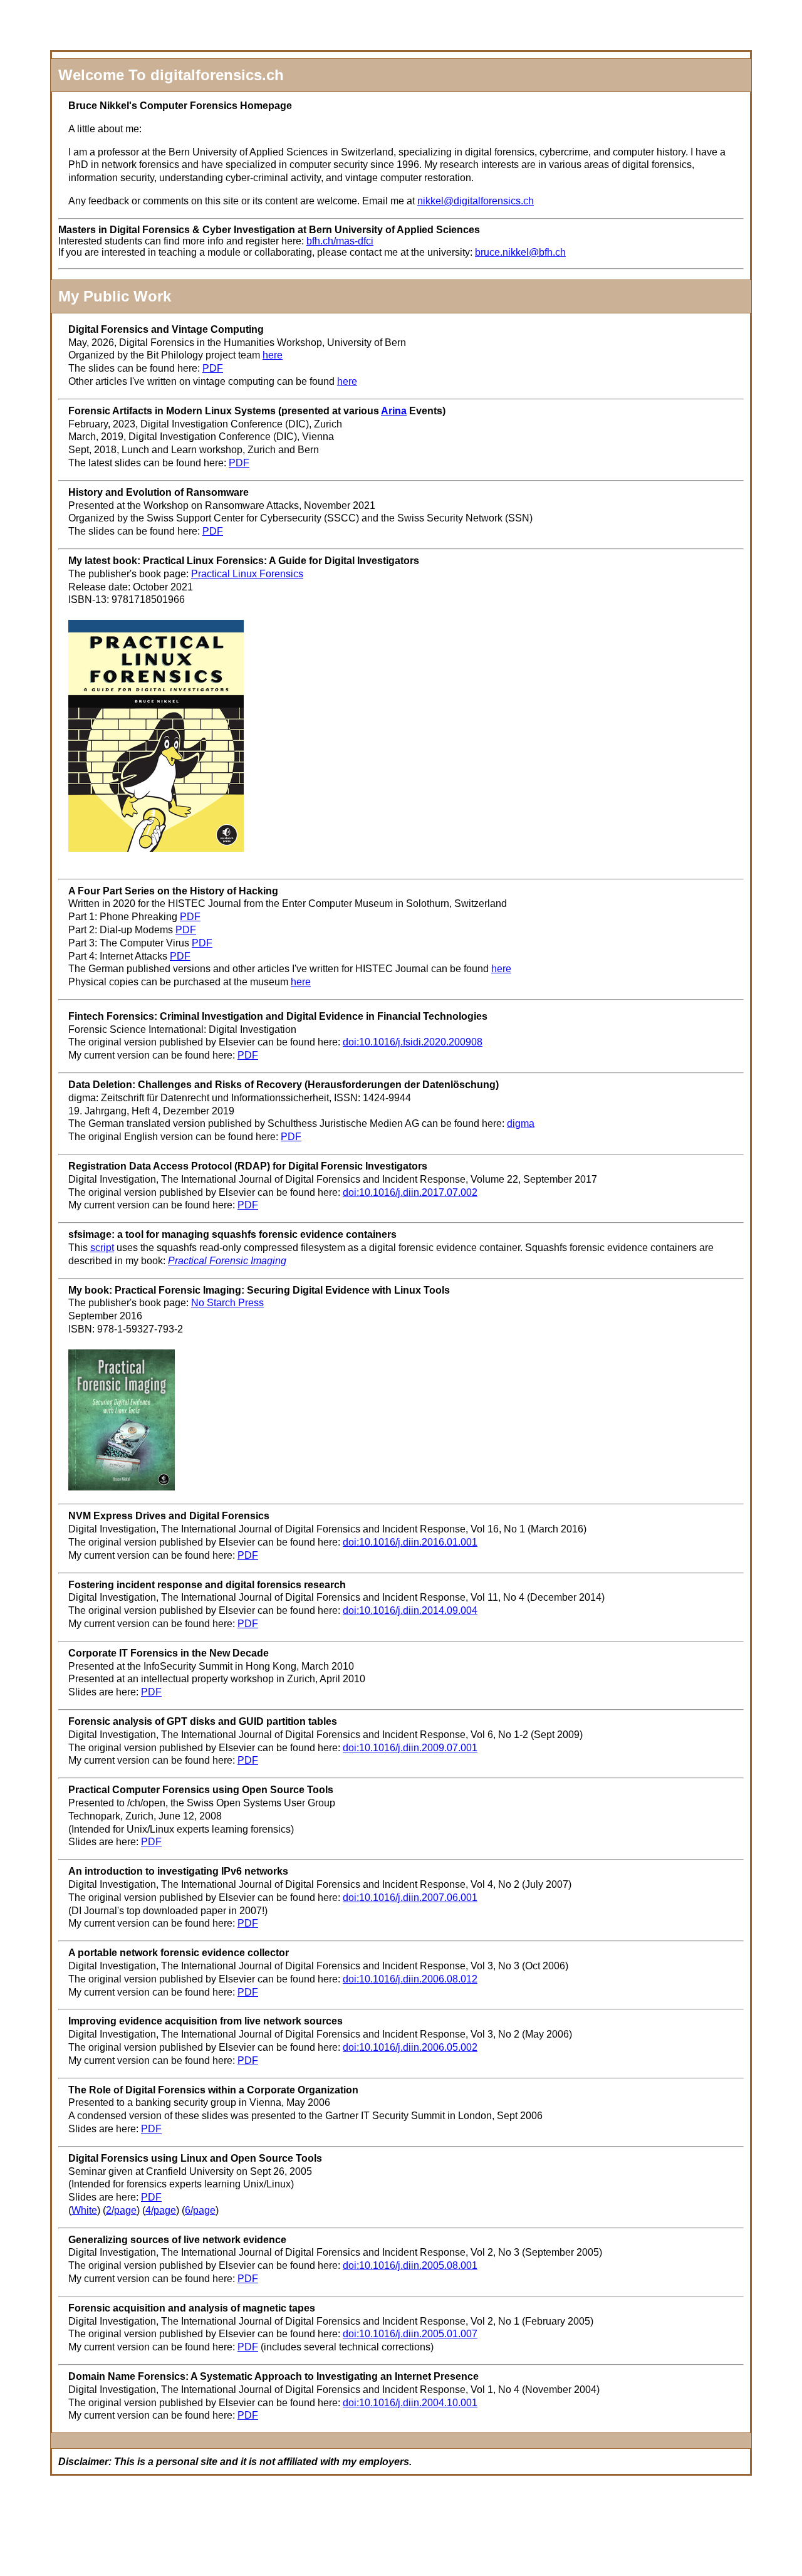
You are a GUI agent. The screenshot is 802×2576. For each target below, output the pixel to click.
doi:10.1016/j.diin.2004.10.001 (410, 2403)
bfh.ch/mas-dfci (340, 241)
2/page (121, 2210)
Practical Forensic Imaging (227, 1261)
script (102, 1248)
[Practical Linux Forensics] (156, 848)
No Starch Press (227, 1303)
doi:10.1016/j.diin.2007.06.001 (410, 1898)
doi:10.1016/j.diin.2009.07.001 (410, 1748)
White (84, 2210)
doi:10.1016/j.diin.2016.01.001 (410, 1542)
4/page (161, 2210)
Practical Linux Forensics (247, 574)
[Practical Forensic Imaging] (122, 1487)
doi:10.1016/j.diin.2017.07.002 (410, 1192)
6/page (200, 2210)
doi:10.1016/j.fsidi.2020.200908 (413, 1042)
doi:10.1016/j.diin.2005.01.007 (410, 2334)
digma (521, 1123)
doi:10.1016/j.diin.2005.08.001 (410, 2265)
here (273, 355)
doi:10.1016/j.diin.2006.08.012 (410, 1979)
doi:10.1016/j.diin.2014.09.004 (410, 1610)
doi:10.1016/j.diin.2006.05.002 (410, 2047)
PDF (213, 368)
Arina (394, 411)
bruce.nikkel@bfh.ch (520, 252)
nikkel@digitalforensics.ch (476, 201)
